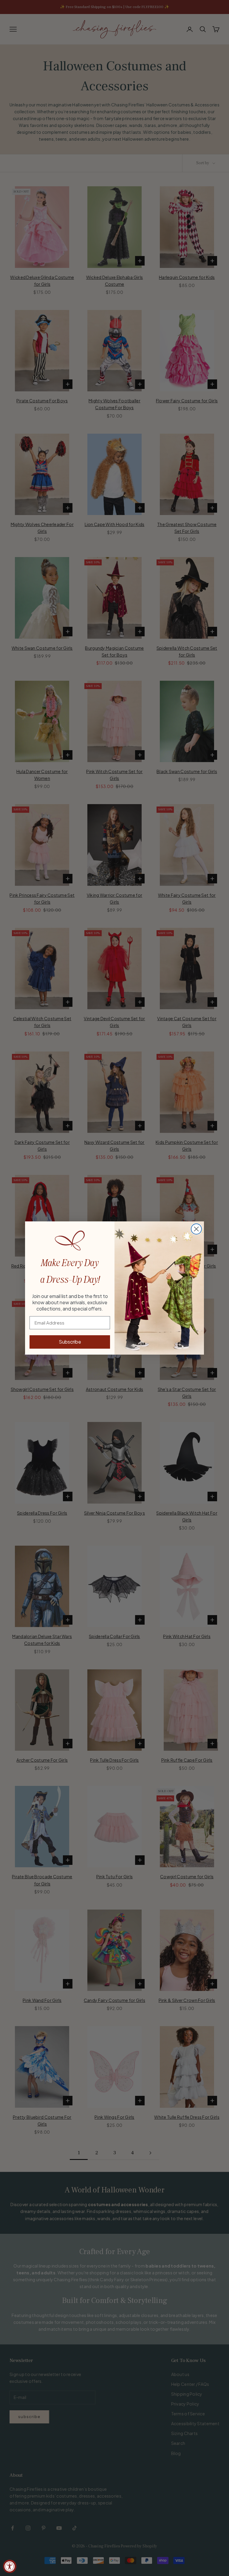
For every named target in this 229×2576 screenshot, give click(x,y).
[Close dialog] (196, 1229)
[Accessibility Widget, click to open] (10, 2566)
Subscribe (70, 1342)
